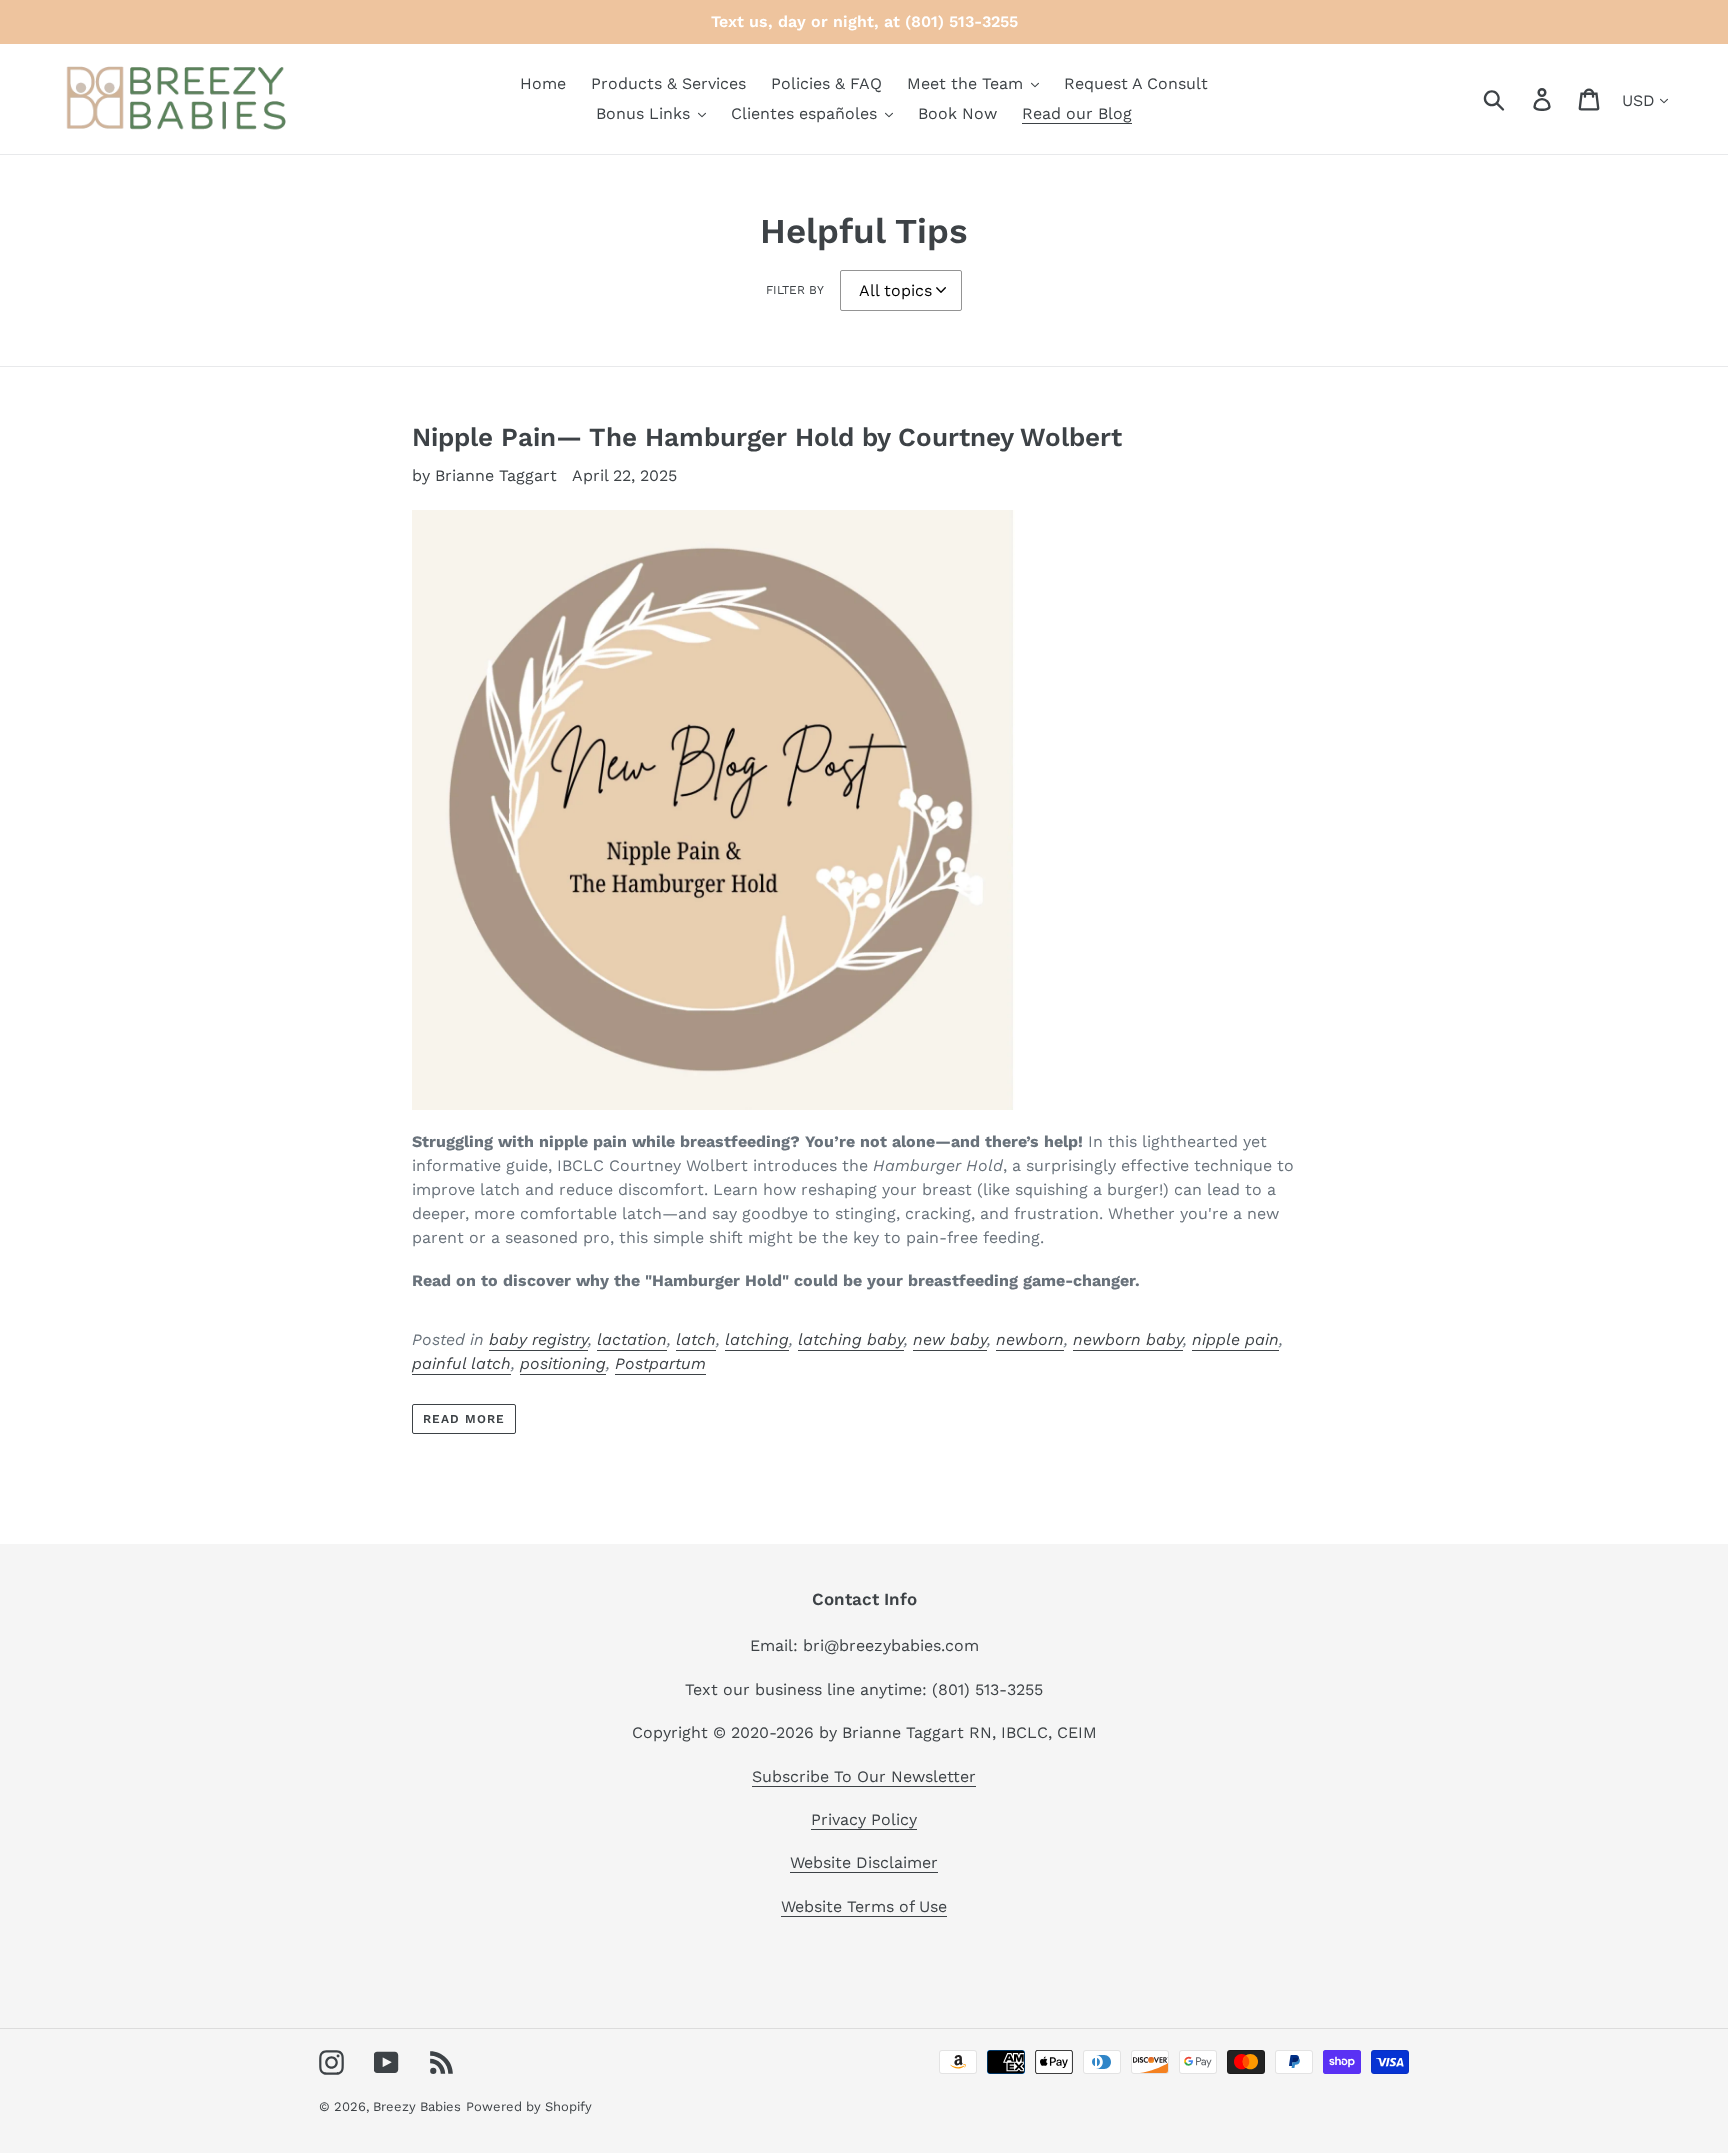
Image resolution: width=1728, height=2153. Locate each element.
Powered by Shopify (529, 2106)
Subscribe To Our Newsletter (864, 1776)
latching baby (851, 1339)
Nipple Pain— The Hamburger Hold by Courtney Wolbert (767, 437)
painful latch (461, 1363)
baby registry (538, 1339)
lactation (632, 1339)
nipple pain (1235, 1339)
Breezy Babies (417, 2106)
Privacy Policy (864, 1819)
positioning (563, 1363)
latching (757, 1339)
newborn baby (1128, 1339)
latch (696, 1339)
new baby (950, 1339)
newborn (1030, 1339)
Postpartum (660, 1363)
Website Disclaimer (864, 1862)
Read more (464, 1419)
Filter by (795, 290)
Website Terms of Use (864, 1906)
